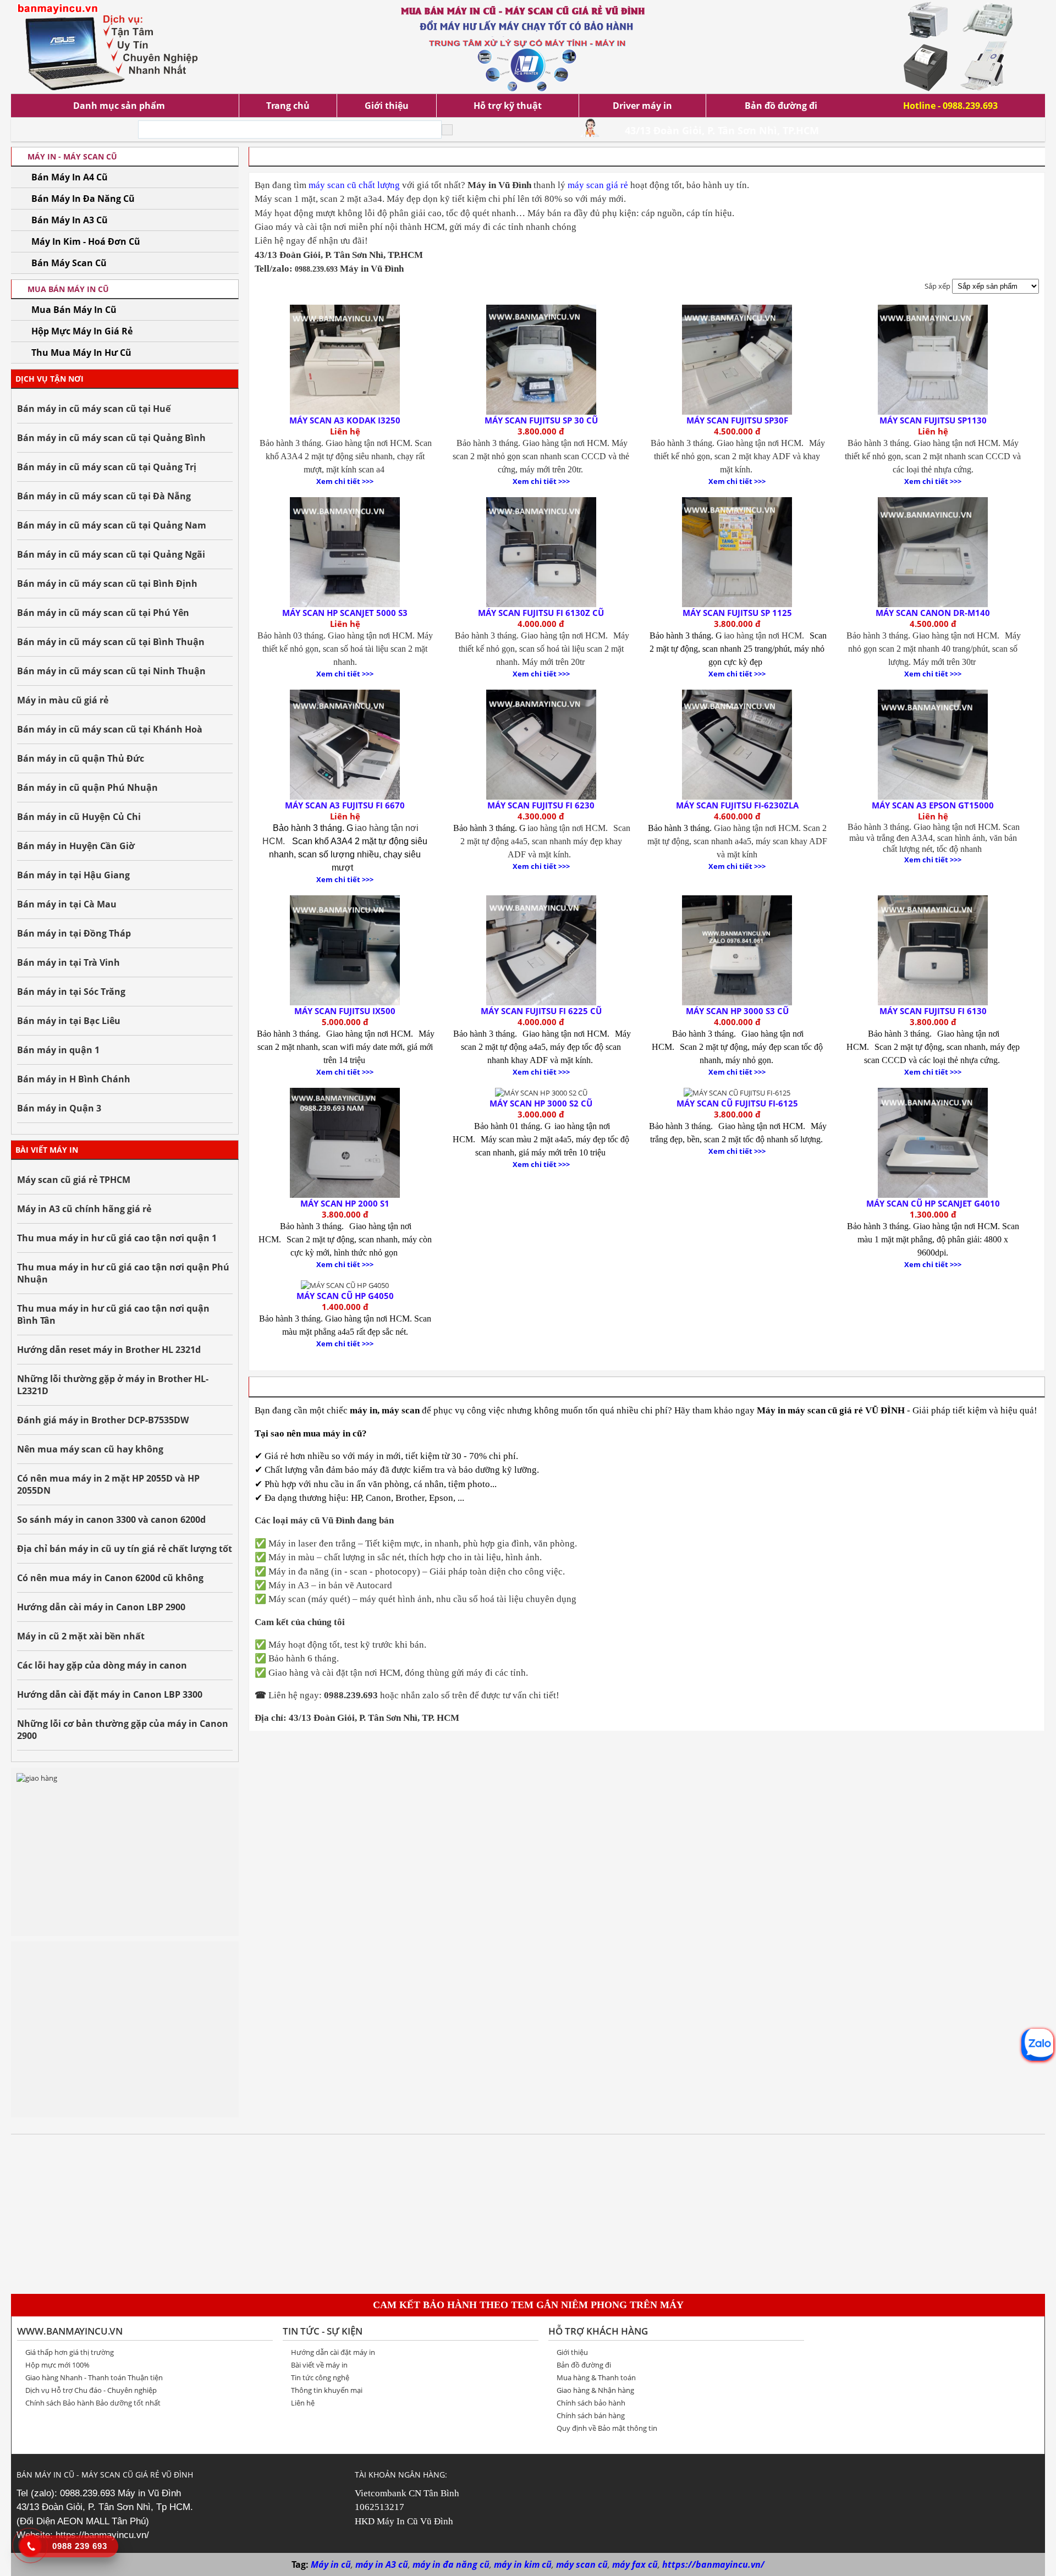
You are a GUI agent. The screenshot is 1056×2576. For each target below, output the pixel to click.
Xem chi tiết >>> (345, 481)
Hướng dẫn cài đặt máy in (333, 2352)
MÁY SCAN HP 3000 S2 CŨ (541, 1103)
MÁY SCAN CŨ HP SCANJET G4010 (933, 1203)
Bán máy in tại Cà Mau (67, 904)
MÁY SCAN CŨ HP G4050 (345, 1296)
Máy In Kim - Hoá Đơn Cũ (86, 241)
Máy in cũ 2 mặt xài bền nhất (81, 1636)
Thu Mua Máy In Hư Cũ (81, 353)
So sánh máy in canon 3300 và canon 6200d (111, 1520)
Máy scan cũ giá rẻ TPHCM (74, 1180)
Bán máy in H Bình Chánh (74, 1079)
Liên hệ (303, 2403)
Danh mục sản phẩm (119, 106)
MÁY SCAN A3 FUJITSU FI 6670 (345, 805)
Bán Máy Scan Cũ (69, 263)
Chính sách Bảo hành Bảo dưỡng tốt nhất (93, 2403)
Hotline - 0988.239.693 (950, 106)
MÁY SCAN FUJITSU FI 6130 (933, 1011)
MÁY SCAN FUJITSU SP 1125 (737, 613)
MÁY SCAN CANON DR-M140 (933, 613)
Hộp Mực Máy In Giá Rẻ (82, 331)
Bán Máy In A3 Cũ (70, 220)
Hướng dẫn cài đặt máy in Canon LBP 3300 (110, 1694)
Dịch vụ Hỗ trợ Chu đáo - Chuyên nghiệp (91, 2390)
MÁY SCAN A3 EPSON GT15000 (933, 805)
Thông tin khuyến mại (327, 2390)
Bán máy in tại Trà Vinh (68, 962)
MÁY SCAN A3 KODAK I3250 (345, 420)
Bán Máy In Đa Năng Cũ (83, 199)
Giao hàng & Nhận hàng (595, 2390)
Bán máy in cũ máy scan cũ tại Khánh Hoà (110, 729)
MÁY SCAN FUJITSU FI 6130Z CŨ (541, 613)
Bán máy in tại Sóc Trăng (71, 992)
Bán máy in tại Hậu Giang (73, 875)
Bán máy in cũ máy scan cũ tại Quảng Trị (107, 467)
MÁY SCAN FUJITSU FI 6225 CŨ (541, 1011)
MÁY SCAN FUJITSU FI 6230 (541, 805)
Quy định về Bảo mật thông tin (607, 2428)
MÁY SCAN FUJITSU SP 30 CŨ (541, 420)
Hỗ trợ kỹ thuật (508, 106)
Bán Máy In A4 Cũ (70, 177)
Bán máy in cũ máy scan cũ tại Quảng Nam (112, 525)
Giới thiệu (387, 106)
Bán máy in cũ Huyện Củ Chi (79, 817)
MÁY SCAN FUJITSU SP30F (737, 420)
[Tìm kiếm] (447, 130)
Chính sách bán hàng (591, 2415)
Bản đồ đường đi (781, 106)
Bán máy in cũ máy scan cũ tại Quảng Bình (111, 438)
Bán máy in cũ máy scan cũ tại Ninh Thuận (111, 671)
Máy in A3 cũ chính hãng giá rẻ (84, 1209)
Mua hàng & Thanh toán (596, 2377)
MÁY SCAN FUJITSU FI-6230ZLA (737, 805)
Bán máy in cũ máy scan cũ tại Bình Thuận (111, 642)
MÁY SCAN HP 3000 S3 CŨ (737, 1011)
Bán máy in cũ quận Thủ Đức (81, 758)
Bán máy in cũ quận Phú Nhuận (87, 788)
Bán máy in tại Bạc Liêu (69, 1021)
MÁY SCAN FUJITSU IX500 (345, 1011)
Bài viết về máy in (319, 2365)
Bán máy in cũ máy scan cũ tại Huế (94, 409)
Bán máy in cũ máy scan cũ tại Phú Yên (103, 613)
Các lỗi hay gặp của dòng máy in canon (102, 1665)
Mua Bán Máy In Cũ (74, 310)
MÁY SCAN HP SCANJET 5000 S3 (345, 613)
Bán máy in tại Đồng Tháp (74, 933)
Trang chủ (288, 106)
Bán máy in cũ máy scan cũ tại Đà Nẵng (104, 496)
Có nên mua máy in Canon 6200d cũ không (110, 1578)
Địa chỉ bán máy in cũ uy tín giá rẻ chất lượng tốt (125, 1549)
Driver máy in (642, 106)
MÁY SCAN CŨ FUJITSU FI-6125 (737, 1103)
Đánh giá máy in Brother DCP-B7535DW (103, 1420)
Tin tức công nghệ (320, 2377)
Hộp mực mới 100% (57, 2365)
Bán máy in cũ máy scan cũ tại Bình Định (107, 584)
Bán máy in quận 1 (58, 1050)
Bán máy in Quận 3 (59, 1108)
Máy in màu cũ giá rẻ (63, 700)
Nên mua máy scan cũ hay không (90, 1449)
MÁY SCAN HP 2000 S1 (345, 1203)
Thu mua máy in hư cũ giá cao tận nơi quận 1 (117, 1238)
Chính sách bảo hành (591, 2403)
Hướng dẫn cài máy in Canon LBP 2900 (101, 1607)
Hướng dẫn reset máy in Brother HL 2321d (109, 1350)
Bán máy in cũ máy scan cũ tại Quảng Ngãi (111, 554)
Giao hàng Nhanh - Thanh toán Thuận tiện (94, 2377)
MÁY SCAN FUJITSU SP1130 (933, 420)
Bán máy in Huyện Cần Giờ (76, 846)
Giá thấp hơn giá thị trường (70, 2352)
